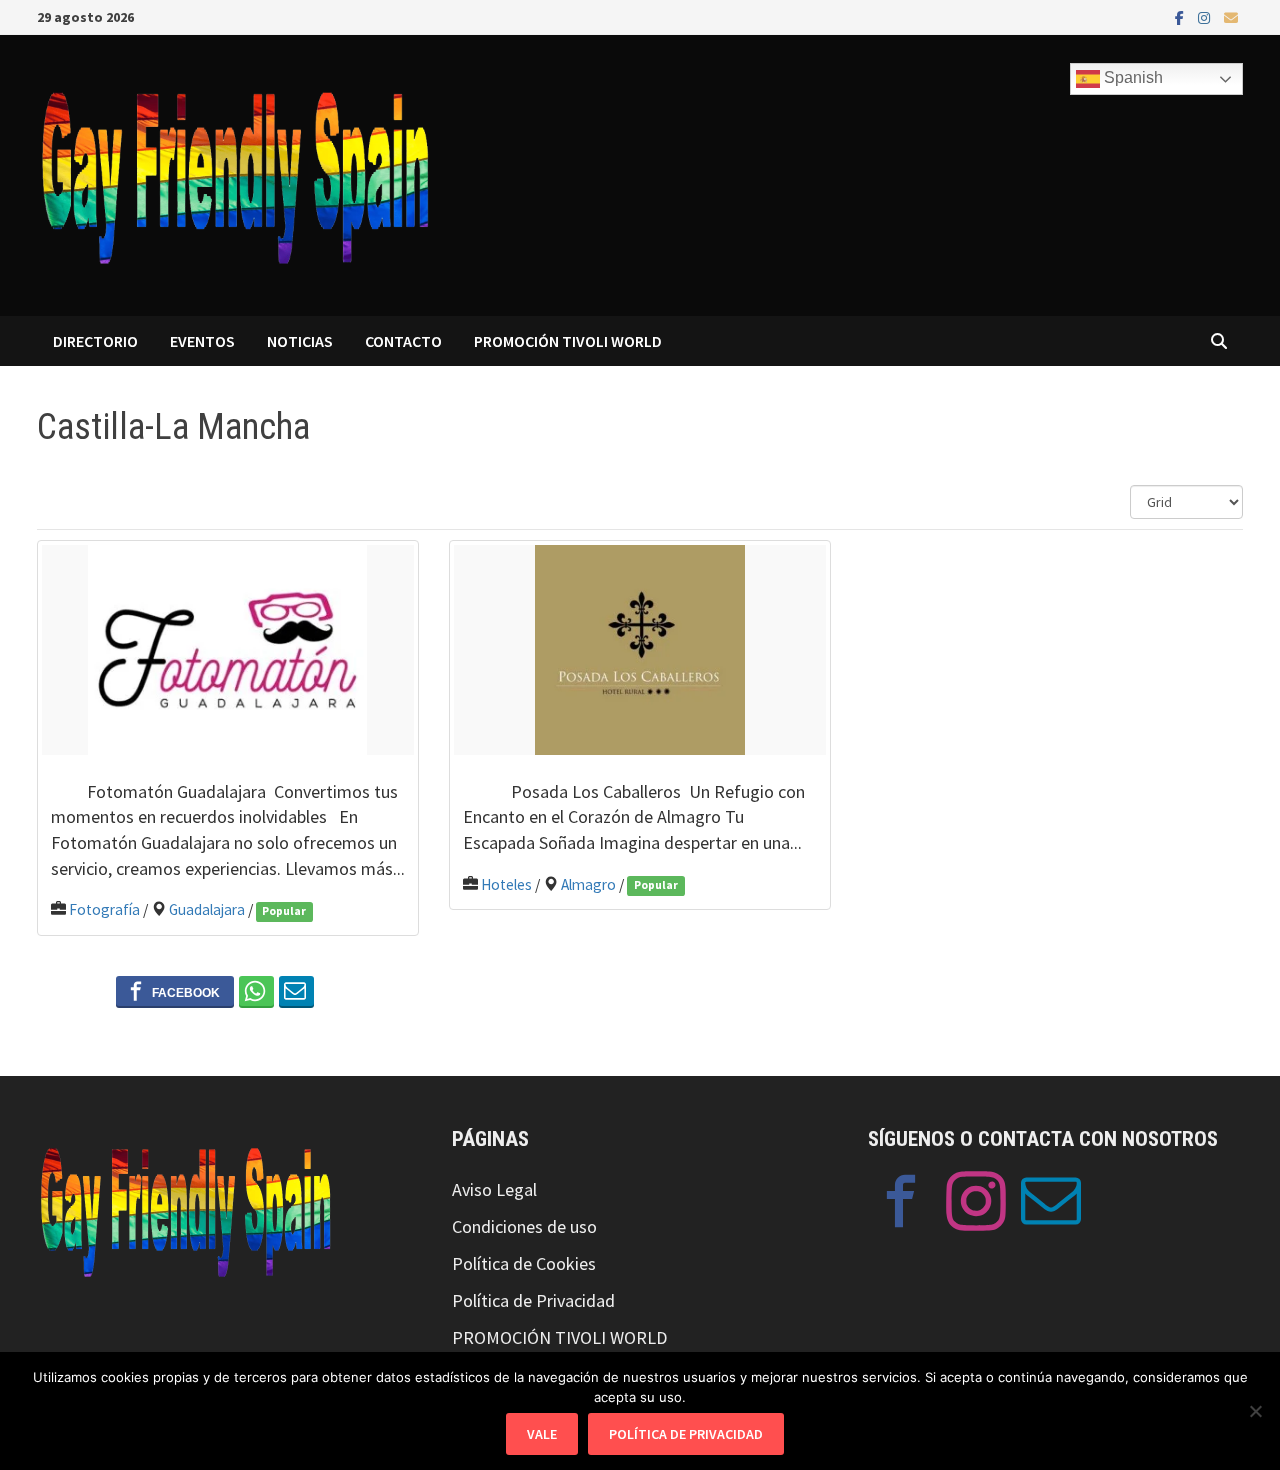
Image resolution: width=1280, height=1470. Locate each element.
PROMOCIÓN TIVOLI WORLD (568, 341)
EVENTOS (202, 341)
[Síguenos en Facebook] (901, 1205)
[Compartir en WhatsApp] (256, 991)
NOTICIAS (300, 341)
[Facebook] (1181, 16)
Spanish (1131, 77)
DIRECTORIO (95, 341)
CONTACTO (403, 341)
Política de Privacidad (533, 1300)
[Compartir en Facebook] (175, 991)
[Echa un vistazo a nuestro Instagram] (976, 1205)
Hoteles (506, 884)
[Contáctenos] (1051, 1205)
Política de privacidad (686, 1434)
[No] (1255, 1411)
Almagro (588, 884)
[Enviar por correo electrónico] (296, 991)
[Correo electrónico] (1231, 16)
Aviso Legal (494, 1189)
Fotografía (104, 909)
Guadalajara (207, 909)
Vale (542, 1434)
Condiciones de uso (524, 1226)
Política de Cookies (524, 1263)
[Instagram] (1206, 16)
